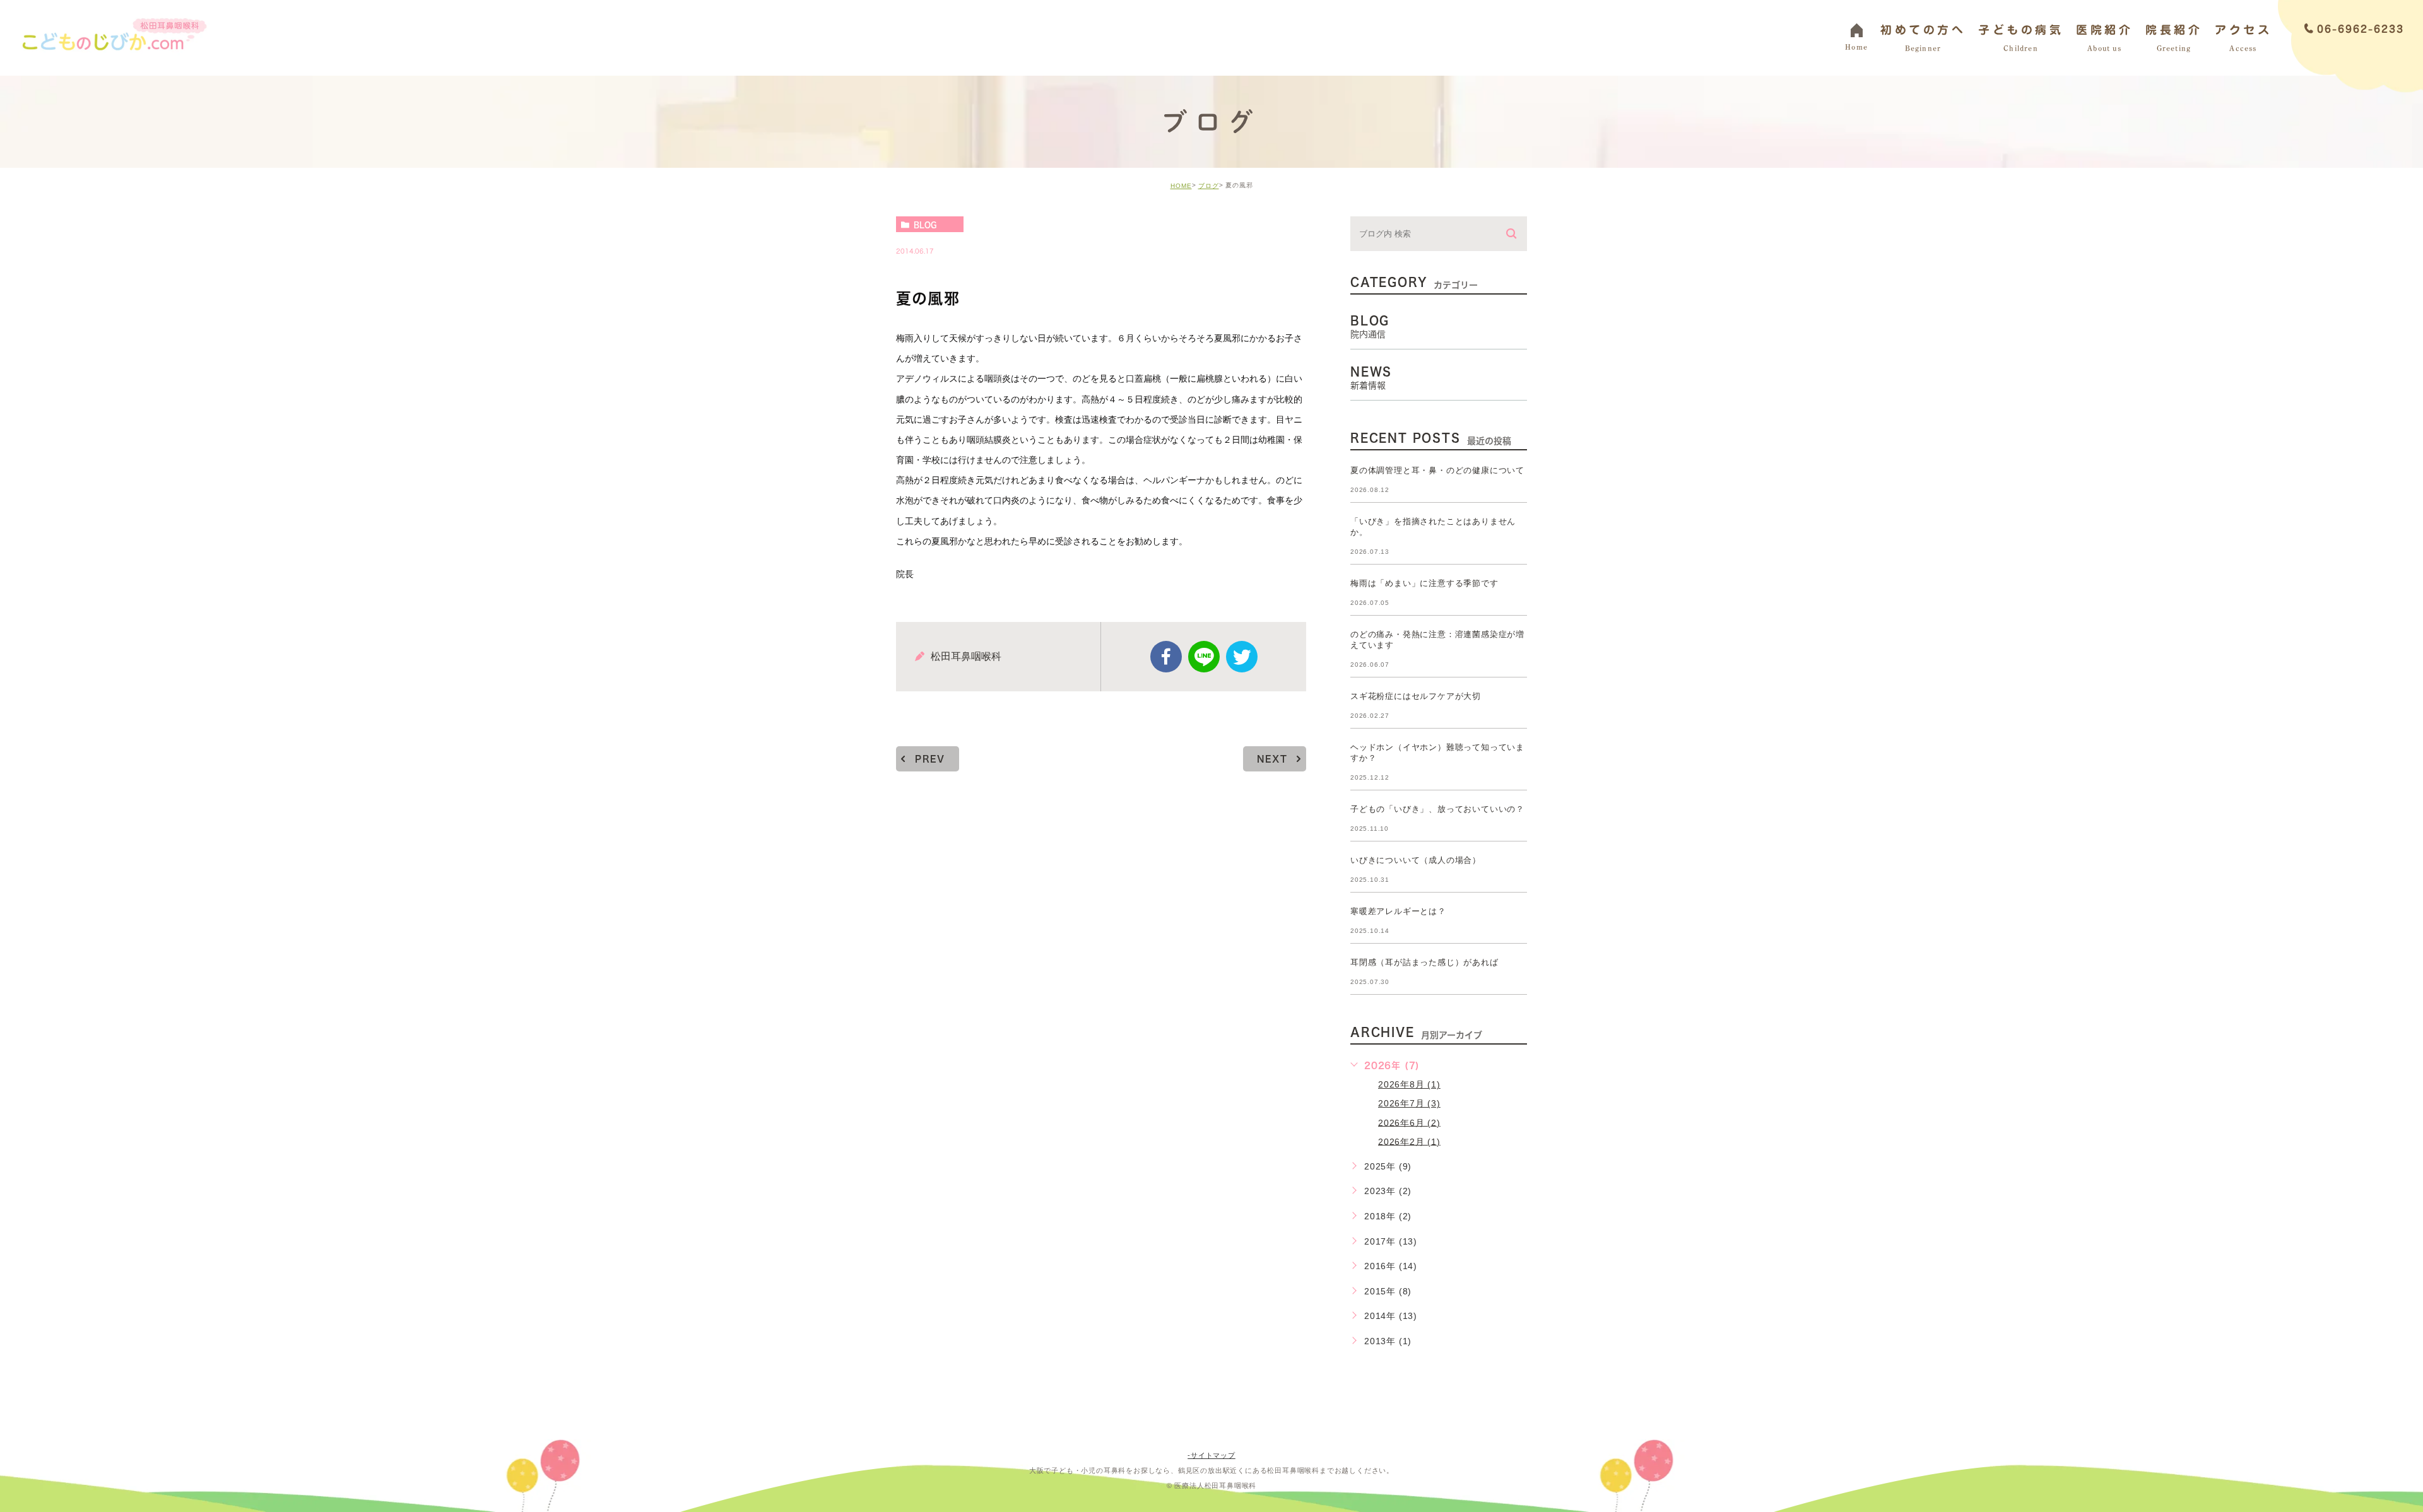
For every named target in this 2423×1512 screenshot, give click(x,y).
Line (1204, 657)
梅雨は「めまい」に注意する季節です (1424, 583)
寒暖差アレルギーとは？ (1398, 911)
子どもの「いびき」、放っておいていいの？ (1437, 809)
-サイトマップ (1211, 1455)
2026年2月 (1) (1409, 1141)
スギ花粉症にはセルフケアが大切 (1416, 696)
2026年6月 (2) (1409, 1122)
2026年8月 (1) (1409, 1084)
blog (925, 225)
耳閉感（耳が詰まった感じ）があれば (1424, 962)
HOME (1181, 186)
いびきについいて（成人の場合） (1416, 860)
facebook (1166, 657)
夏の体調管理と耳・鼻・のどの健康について (1437, 470)
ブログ (1209, 186)
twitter (1242, 657)
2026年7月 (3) (1409, 1103)
